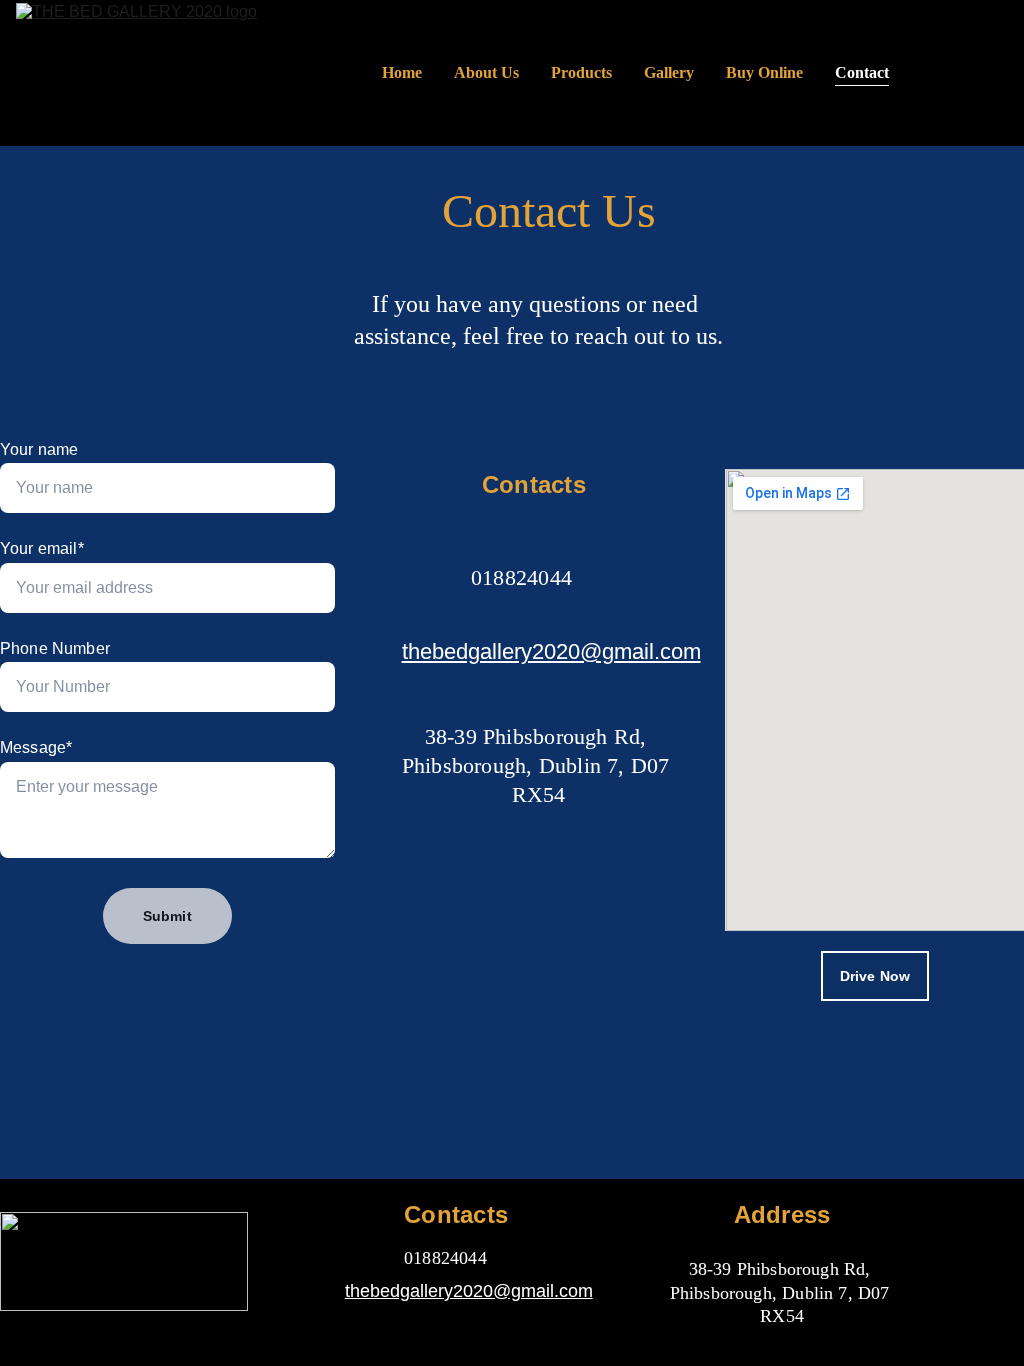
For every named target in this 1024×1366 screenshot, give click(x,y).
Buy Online (764, 72)
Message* (36, 747)
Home (402, 72)
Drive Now (875, 976)
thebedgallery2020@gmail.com (551, 651)
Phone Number (55, 648)
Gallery (669, 72)
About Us (486, 72)
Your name (39, 449)
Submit (167, 916)
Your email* (42, 548)
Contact (862, 72)
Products (581, 72)
